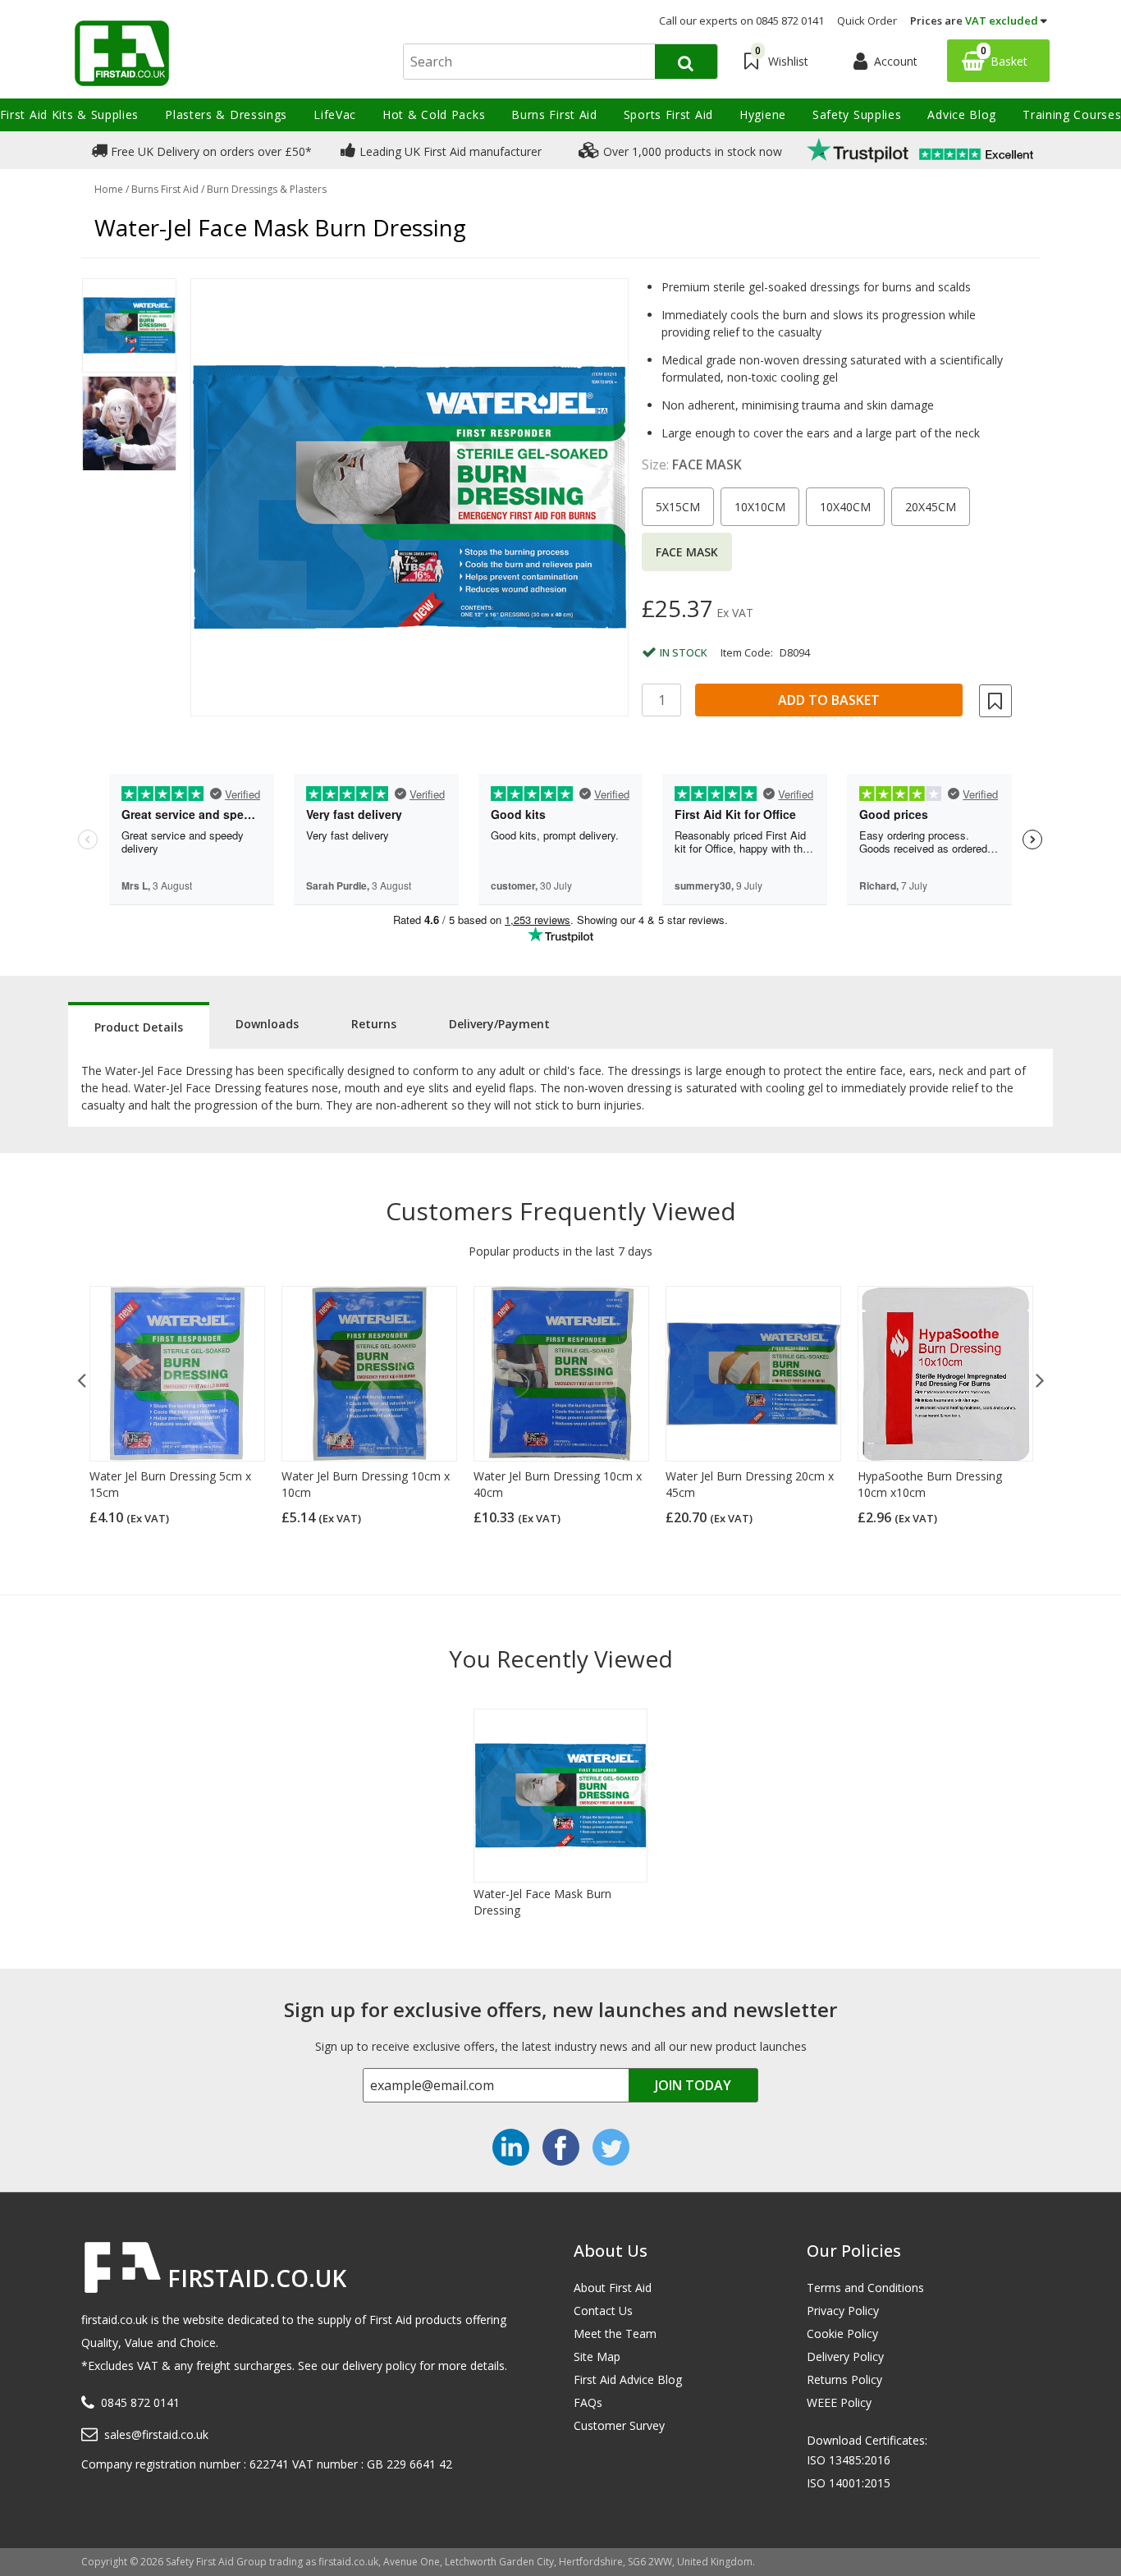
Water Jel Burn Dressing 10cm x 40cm (558, 1484)
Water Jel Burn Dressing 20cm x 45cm (750, 1484)
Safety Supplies (857, 114)
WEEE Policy (839, 2402)
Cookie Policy (842, 2333)
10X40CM (845, 507)
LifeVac (335, 114)
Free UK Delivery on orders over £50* (210, 151)
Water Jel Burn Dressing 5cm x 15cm (170, 1484)
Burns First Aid (554, 114)
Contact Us (603, 2311)
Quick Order (867, 21)
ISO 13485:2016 (849, 2460)
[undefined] (410, 497)
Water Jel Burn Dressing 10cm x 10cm (366, 1484)
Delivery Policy (845, 2356)
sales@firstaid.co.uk (156, 2434)
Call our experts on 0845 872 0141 (741, 21)
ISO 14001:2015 (849, 2483)
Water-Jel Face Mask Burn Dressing (542, 1902)
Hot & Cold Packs (434, 114)
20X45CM (931, 507)
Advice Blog (962, 114)
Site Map (597, 2356)
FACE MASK (687, 552)
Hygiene (763, 114)
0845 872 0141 (140, 2402)
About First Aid (613, 2288)
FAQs (588, 2402)
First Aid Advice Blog (628, 2379)
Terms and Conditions (865, 2288)
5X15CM (678, 507)
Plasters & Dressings (226, 114)
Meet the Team (615, 2333)
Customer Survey (619, 2425)
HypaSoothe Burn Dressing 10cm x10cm (930, 1484)
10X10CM (760, 507)
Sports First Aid (668, 114)
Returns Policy (844, 2379)
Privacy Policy (843, 2311)
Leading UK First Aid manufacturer (449, 151)
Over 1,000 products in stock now (691, 151)
